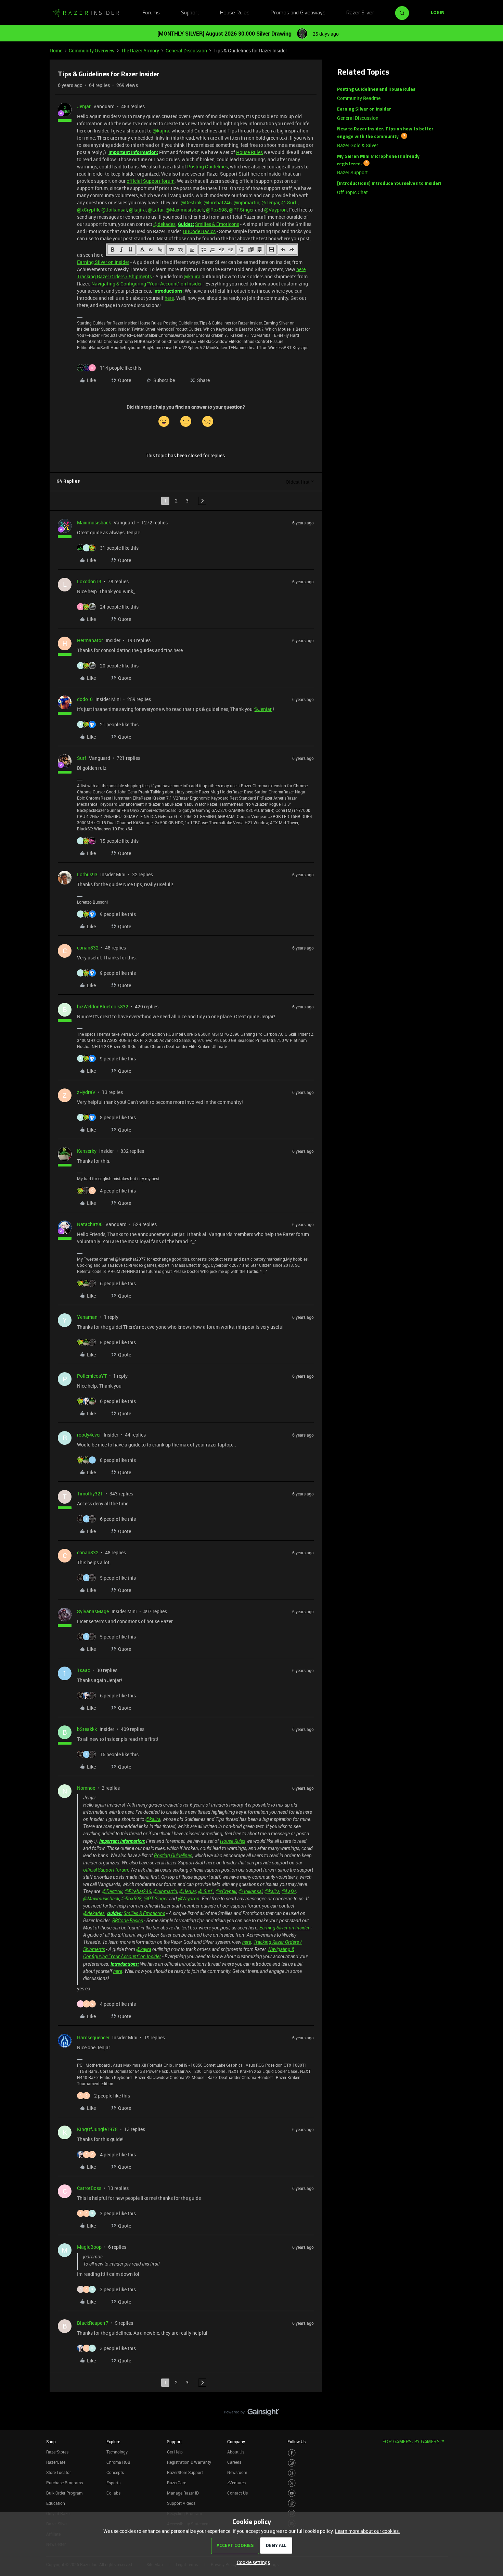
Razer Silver (360, 13)
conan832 (88, 948)
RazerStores (57, 2452)
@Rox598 (216, 210)
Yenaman (87, 1317)
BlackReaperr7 (93, 2323)
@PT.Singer (241, 210)
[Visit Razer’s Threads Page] (292, 2473)
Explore (113, 2441)
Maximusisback (94, 522)
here (301, 269)
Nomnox (86, 1788)
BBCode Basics (199, 231)
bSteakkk (87, 1729)
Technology (117, 2452)
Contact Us (237, 2493)
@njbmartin (247, 202)
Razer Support (352, 172)
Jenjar (84, 106)
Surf (82, 758)
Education (56, 2503)
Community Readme (359, 98)
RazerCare (177, 2483)
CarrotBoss (89, 2188)
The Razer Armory (140, 50)
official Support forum (151, 181)
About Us (236, 2452)
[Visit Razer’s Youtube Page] (292, 2493)
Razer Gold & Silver (358, 145)
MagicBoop (89, 2247)
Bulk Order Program (64, 2493)
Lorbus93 (87, 874)
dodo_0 (85, 699)
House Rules (235, 13)
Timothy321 (90, 1494)
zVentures (236, 2483)
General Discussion (186, 50)
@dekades (164, 224)
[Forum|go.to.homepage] (86, 13)
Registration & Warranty (189, 2462)
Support (190, 13)
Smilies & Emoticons (217, 224)
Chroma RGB (118, 2462)
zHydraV (86, 1092)
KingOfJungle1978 (97, 2129)
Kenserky (87, 1151)
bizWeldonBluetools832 (103, 1006)
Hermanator (90, 640)
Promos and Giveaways (298, 13)
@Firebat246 (218, 202)
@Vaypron (275, 210)
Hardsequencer (93, 2037)
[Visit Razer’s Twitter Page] (292, 2483)
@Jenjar (270, 202)
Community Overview (92, 50)
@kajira (161, 131)
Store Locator (59, 2472)
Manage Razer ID (183, 2493)
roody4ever (89, 1435)
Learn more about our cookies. (367, 2531)
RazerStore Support (185, 2472)
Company (236, 2441)
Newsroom (237, 2472)
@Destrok (191, 202)
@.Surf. (289, 202)
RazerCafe (56, 2462)
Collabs (113, 2493)
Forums (151, 13)
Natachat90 (90, 1224)
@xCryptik (88, 210)
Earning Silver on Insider (103, 262)
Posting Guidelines (208, 167)
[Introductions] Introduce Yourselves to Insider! (389, 184)
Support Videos (181, 2503)
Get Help (175, 2452)
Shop (51, 2441)
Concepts (115, 2472)
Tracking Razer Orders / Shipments (114, 276)
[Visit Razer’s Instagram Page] (292, 2463)
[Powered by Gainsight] (252, 2414)
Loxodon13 (89, 581)
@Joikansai (114, 210)
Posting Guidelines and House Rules (376, 90)
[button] (438, 13)
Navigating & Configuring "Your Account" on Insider (147, 284)
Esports (113, 2483)
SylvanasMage (93, 1611)
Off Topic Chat (352, 192)
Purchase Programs (65, 2483)
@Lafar (156, 210)
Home (56, 50)
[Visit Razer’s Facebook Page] (292, 2453)
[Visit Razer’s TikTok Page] (292, 2503)
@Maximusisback (185, 210)
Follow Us (296, 2441)
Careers (234, 2462)
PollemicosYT (92, 1376)
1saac (83, 1670)
